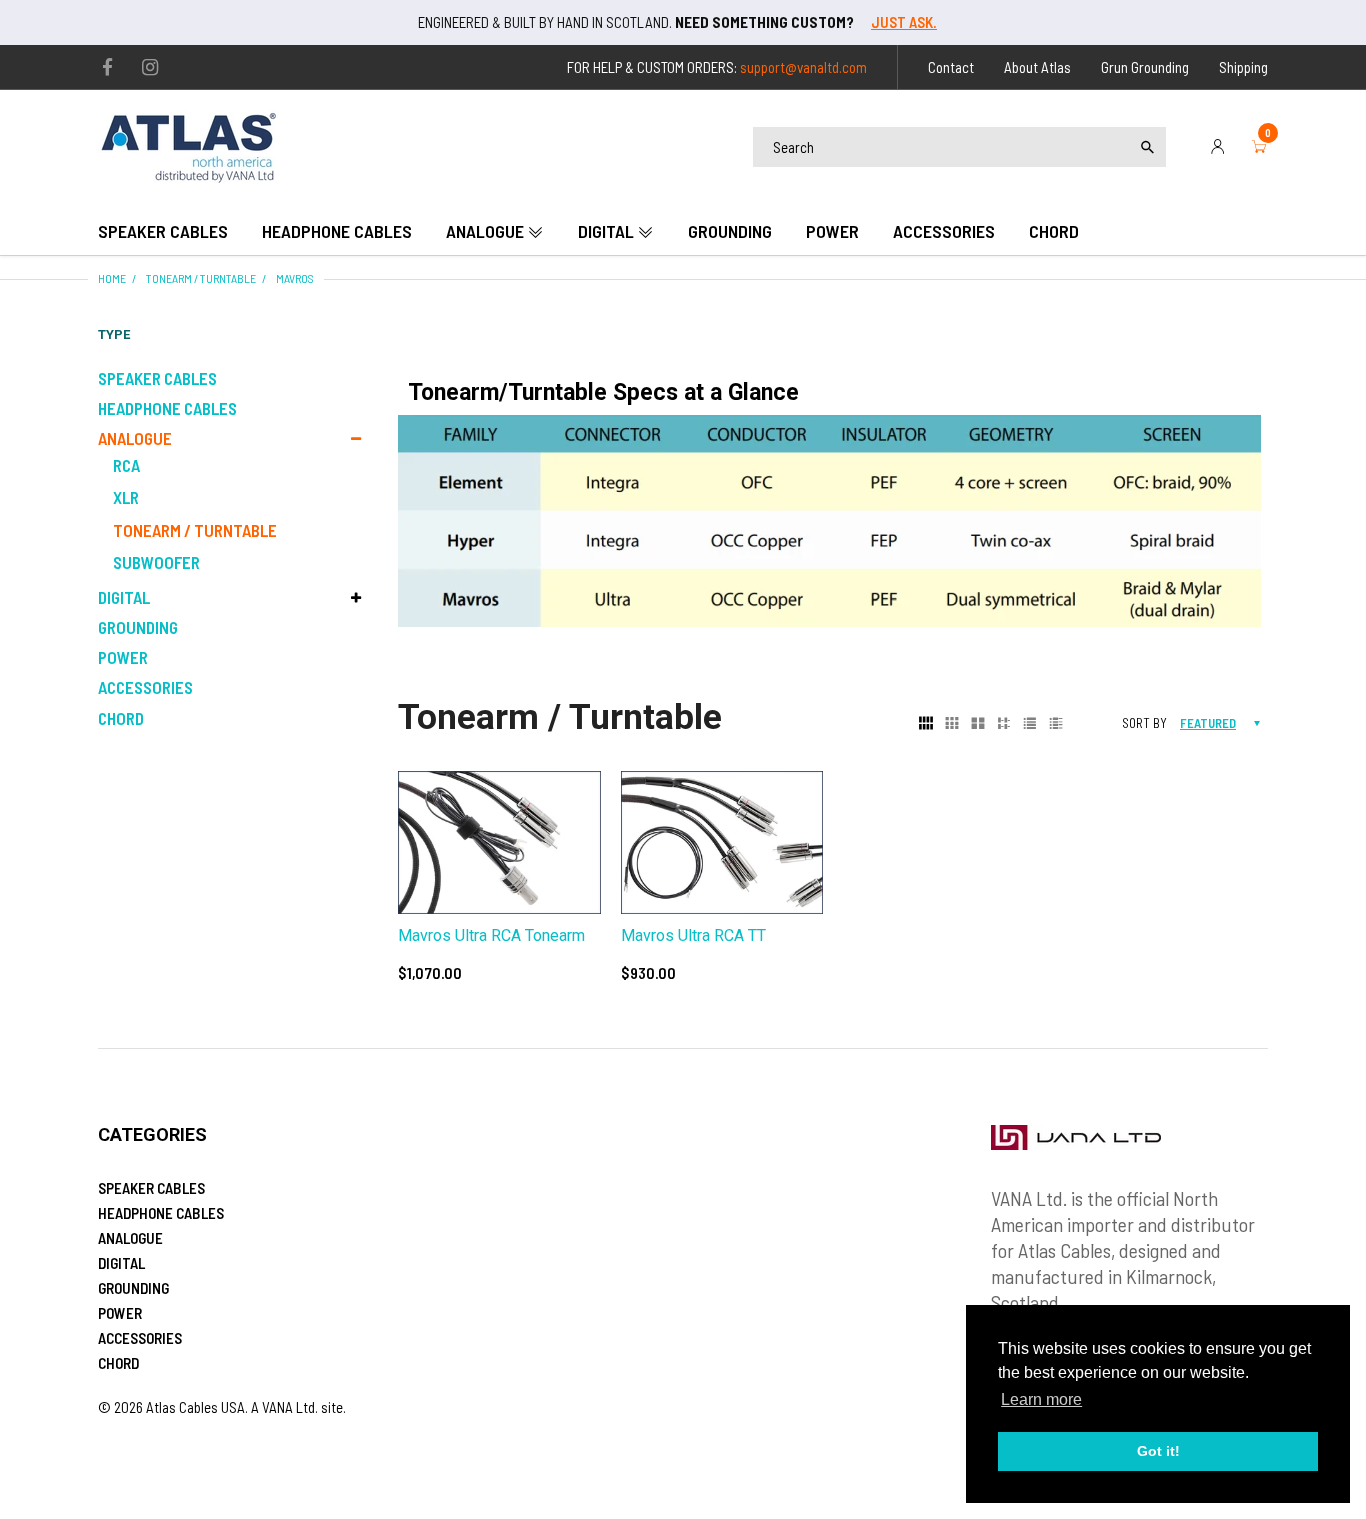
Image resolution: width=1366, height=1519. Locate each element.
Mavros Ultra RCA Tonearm (491, 935)
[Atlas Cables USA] (190, 144)
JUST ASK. (904, 22)
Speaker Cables (157, 378)
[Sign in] (1218, 146)
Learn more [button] (1041, 1399)
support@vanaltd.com (803, 67)
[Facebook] (107, 68)
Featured (1208, 723)
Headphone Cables (167, 408)
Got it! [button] (1158, 1451)
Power (123, 657)
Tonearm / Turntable (201, 278)
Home (112, 278)
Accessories (145, 687)
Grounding (138, 627)
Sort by (1144, 723)
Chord (121, 718)
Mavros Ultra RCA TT (693, 935)
